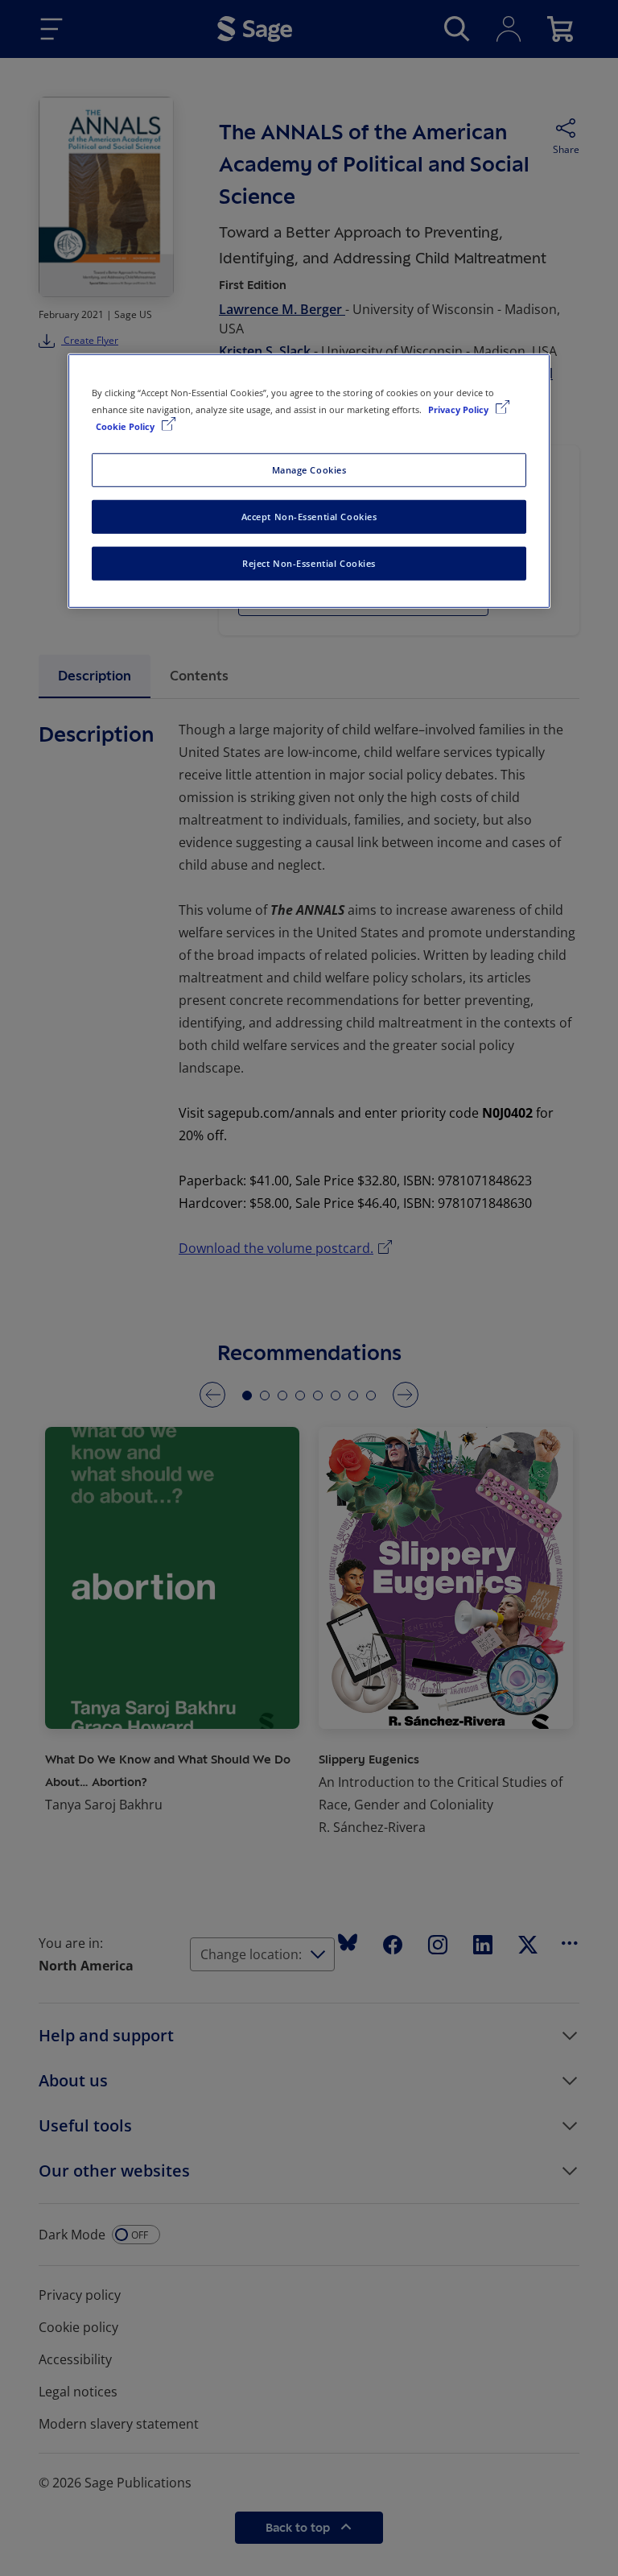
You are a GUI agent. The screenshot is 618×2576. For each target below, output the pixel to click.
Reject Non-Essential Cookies (309, 563)
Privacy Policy (459, 409)
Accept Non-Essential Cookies (309, 517)
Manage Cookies (309, 470)
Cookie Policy (126, 426)
